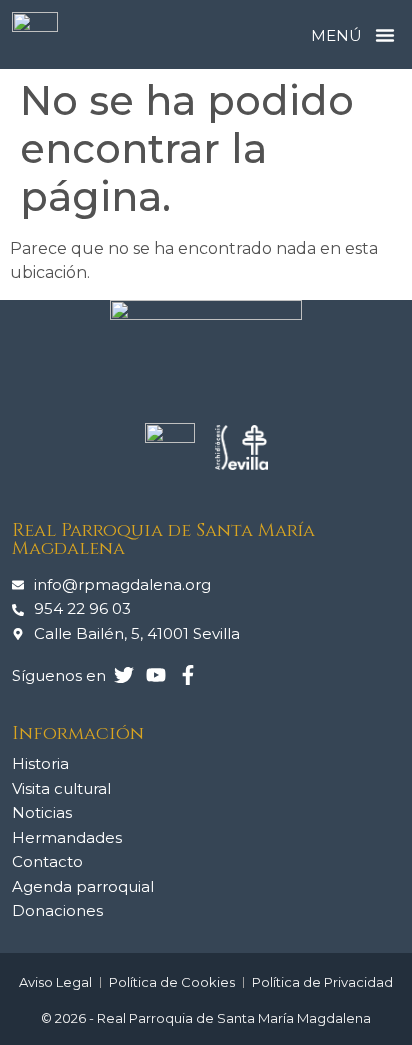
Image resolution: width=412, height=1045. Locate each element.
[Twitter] (124, 675)
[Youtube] (156, 675)
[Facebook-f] (188, 675)
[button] (385, 35)
